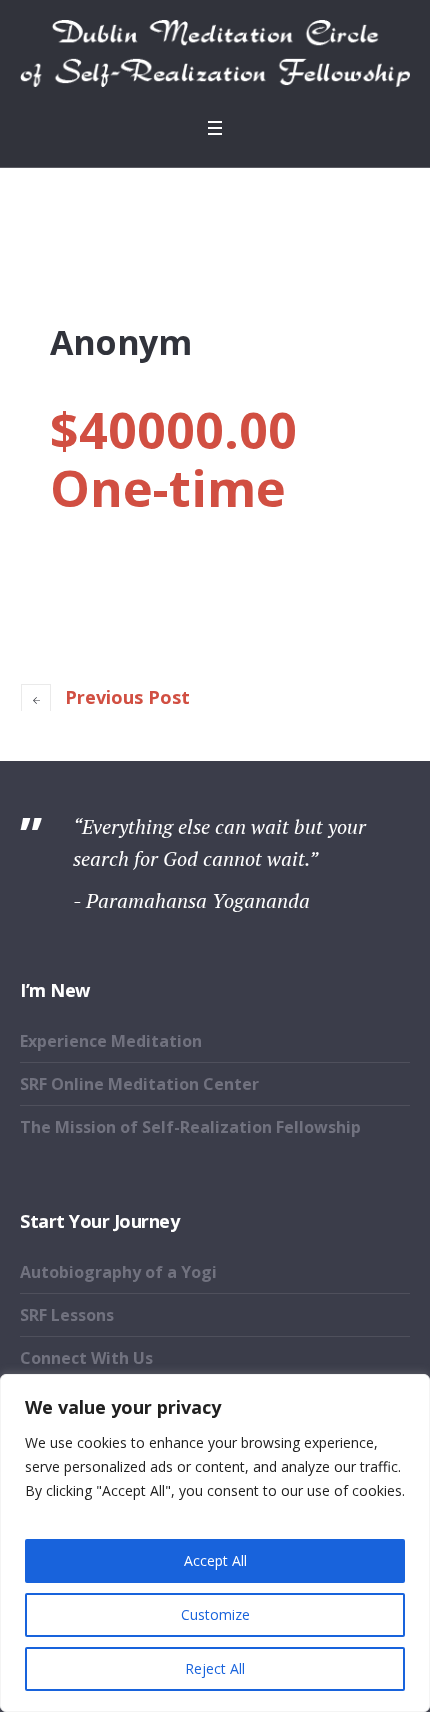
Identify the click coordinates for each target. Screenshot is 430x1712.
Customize (215, 1614)
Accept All (215, 1560)
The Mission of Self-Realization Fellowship (190, 1127)
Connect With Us (86, 1358)
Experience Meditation (111, 1041)
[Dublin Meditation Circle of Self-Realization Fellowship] (215, 53)
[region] (215, 1543)
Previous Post (127, 697)
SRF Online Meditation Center (139, 1084)
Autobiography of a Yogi (118, 1272)
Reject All (215, 1668)
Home (215, 211)
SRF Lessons (67, 1315)
